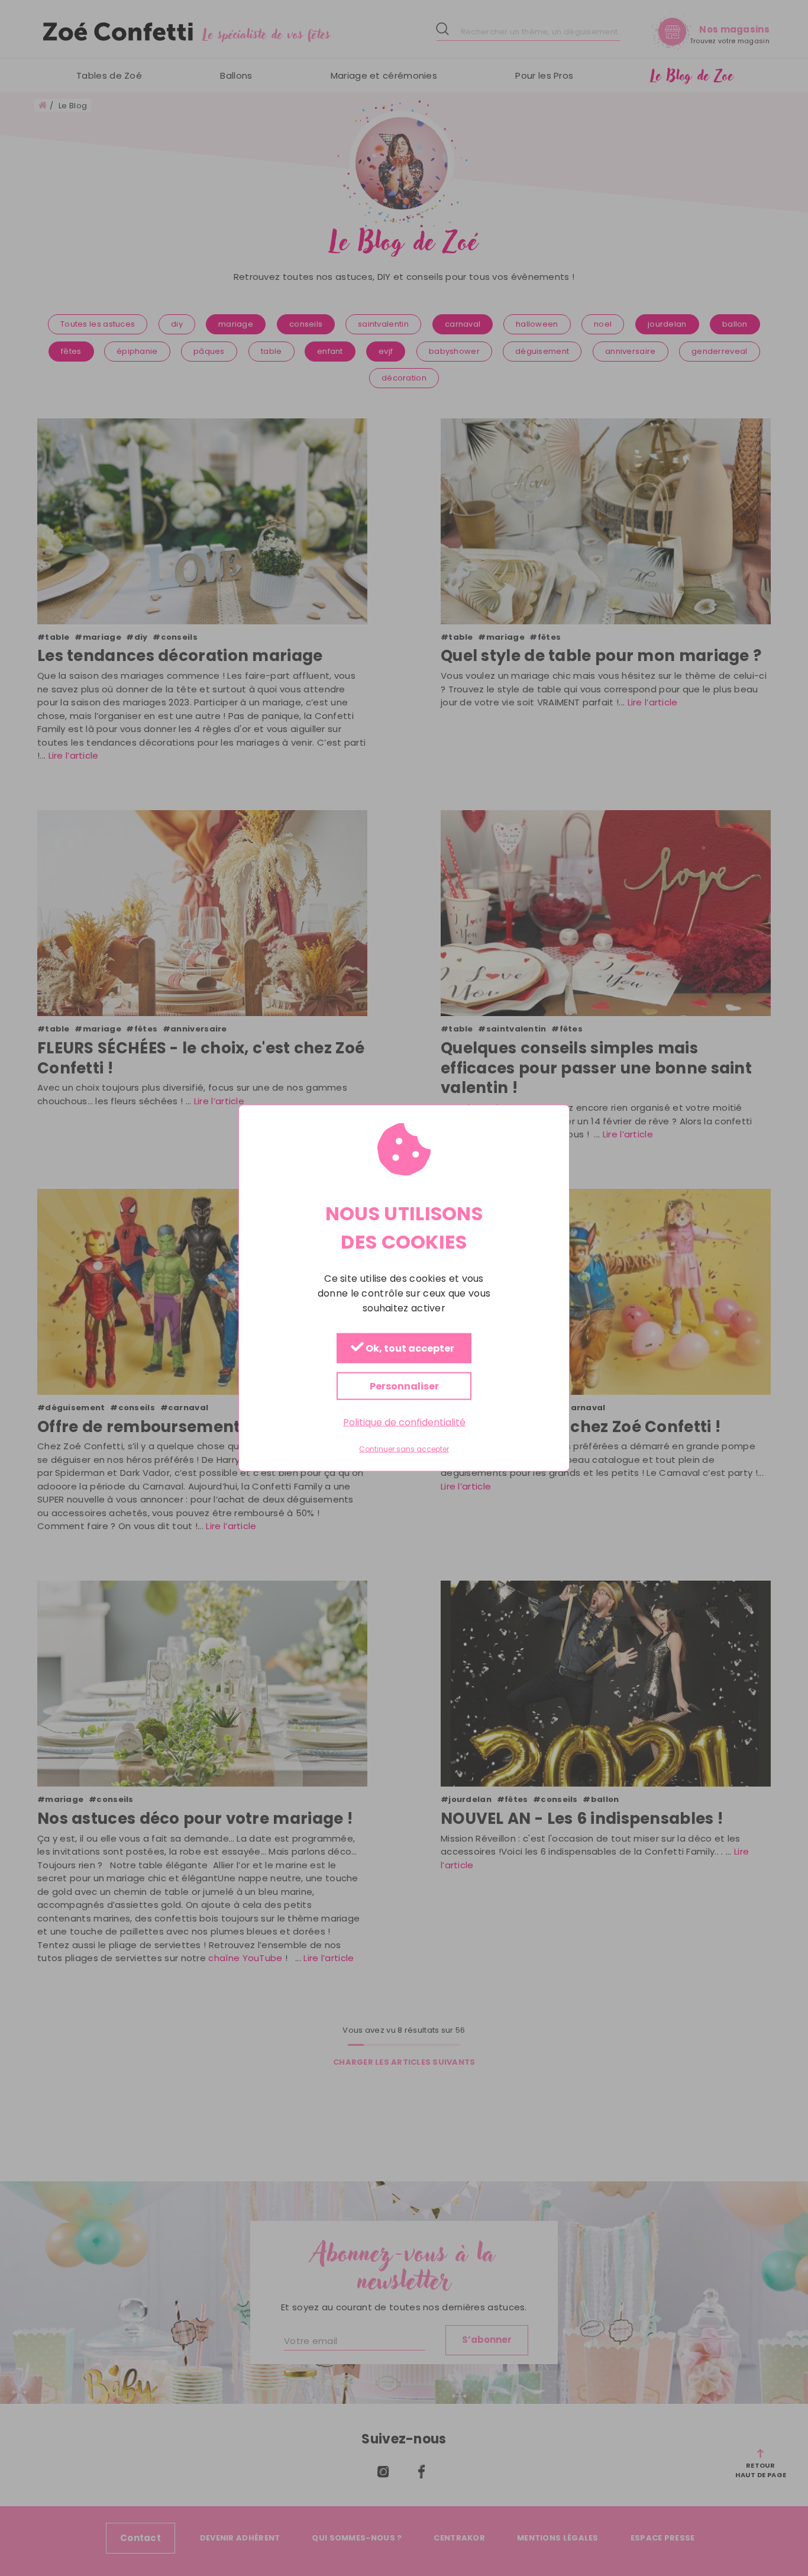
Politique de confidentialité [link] (404, 1422)
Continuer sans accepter (404, 1449)
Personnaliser (404, 1386)
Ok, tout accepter (409, 1349)
